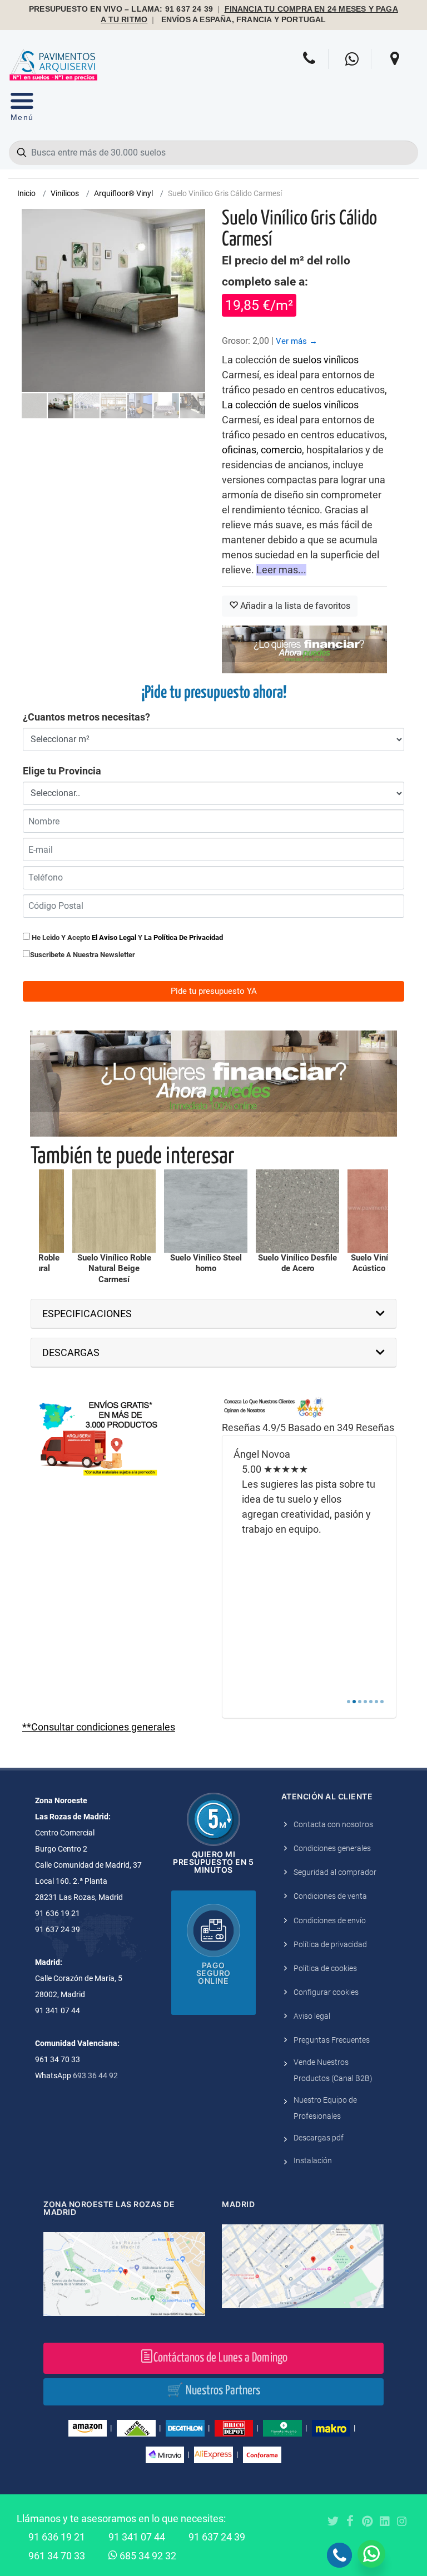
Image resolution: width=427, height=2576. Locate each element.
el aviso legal (114, 937)
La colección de (257, 405)
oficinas (239, 450)
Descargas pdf (319, 2138)
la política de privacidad (183, 937)
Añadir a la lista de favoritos (294, 606)
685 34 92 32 (147, 2556)
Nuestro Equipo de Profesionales (325, 2108)
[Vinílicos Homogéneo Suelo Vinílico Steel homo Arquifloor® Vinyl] (118, 1211)
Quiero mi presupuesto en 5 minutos (213, 1862)
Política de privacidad (330, 1944)
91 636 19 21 (57, 2537)
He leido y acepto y (126, 937)
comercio (281, 450)
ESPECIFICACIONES (87, 1314)
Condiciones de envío (330, 1920)
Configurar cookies (326, 1992)
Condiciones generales (332, 1848)
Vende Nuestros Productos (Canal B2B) (333, 2070)
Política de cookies (325, 1968)
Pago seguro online (213, 1973)
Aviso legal (312, 2016)
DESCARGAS (71, 1352)
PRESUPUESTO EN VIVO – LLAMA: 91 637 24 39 (121, 9)
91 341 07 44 (137, 2537)
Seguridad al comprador (335, 1872)
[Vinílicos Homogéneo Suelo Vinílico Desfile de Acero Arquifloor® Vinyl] (210, 1211)
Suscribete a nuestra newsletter (83, 955)
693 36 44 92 (95, 2075)
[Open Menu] (22, 109)
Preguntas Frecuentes (332, 2040)
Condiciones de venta (330, 1896)
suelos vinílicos (326, 360)
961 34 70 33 (57, 2556)
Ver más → (297, 341)
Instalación (313, 2160)
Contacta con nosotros (333, 1824)
